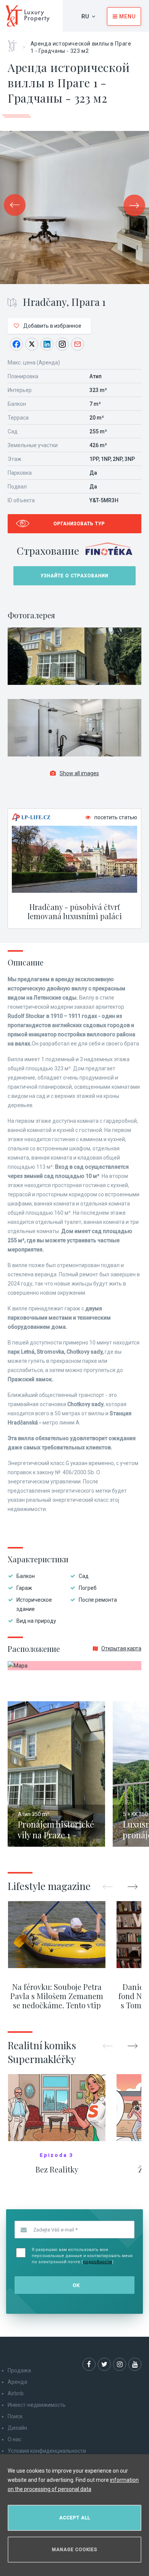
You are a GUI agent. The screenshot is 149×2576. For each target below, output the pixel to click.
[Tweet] (32, 344)
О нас (15, 2439)
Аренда (17, 2382)
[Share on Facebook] (16, 344)
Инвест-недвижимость (37, 2405)
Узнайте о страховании (74, 576)
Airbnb (16, 2393)
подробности (97, 2262)
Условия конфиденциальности (47, 2451)
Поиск (15, 2416)
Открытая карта (121, 1648)
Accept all (75, 2518)
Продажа (19, 2370)
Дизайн (17, 2428)
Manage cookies (75, 2550)
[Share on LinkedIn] (47, 344)
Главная (15, 43)
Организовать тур (79, 524)
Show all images (79, 773)
